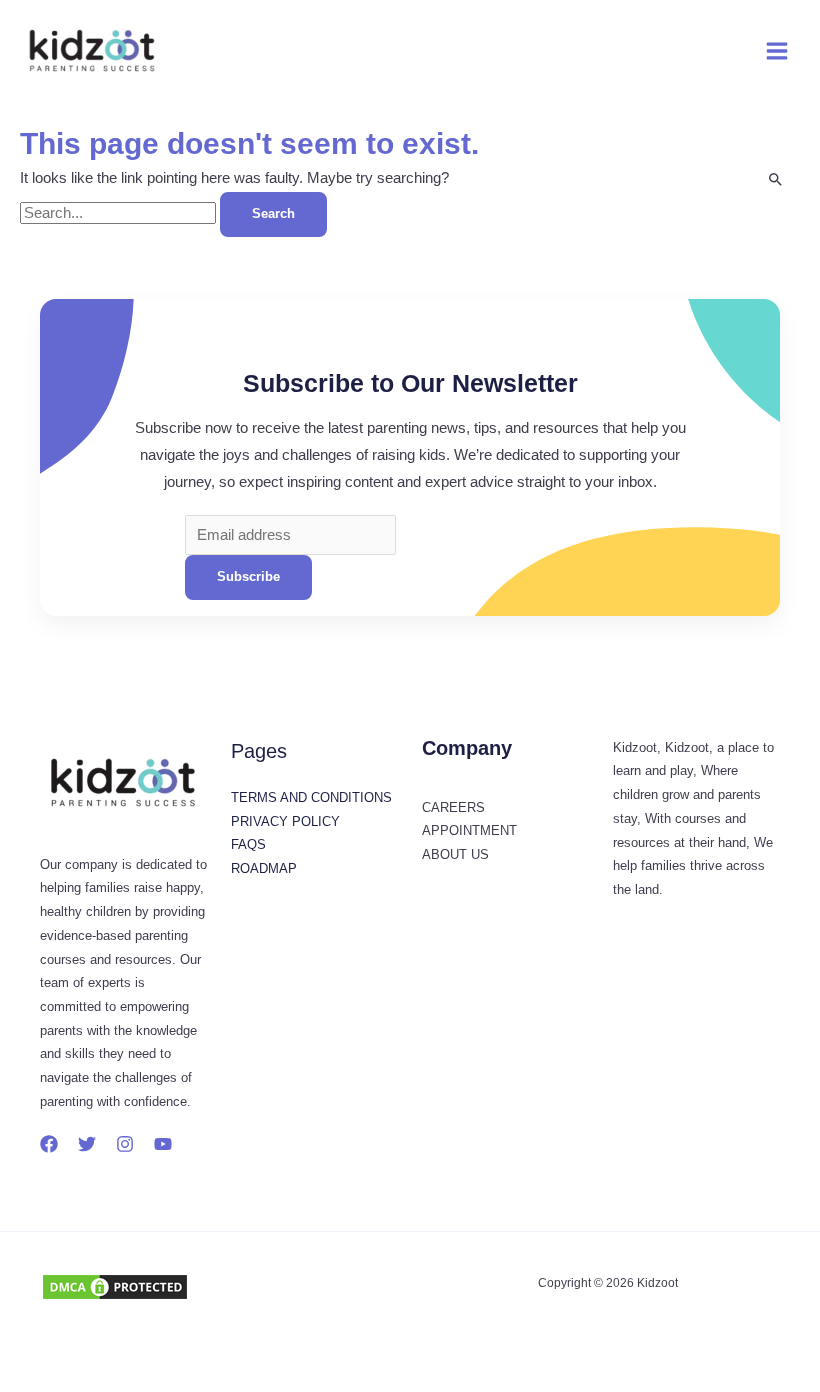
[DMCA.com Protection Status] (115, 1286)
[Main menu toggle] (777, 51)
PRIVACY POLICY (285, 821)
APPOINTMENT (469, 830)
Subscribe (248, 576)
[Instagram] (125, 1144)
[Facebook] (49, 1144)
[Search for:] (120, 213)
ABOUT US (455, 854)
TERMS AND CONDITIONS (311, 797)
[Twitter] (87, 1144)
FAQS (248, 844)
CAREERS (453, 807)
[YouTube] (163, 1144)
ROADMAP (264, 868)
